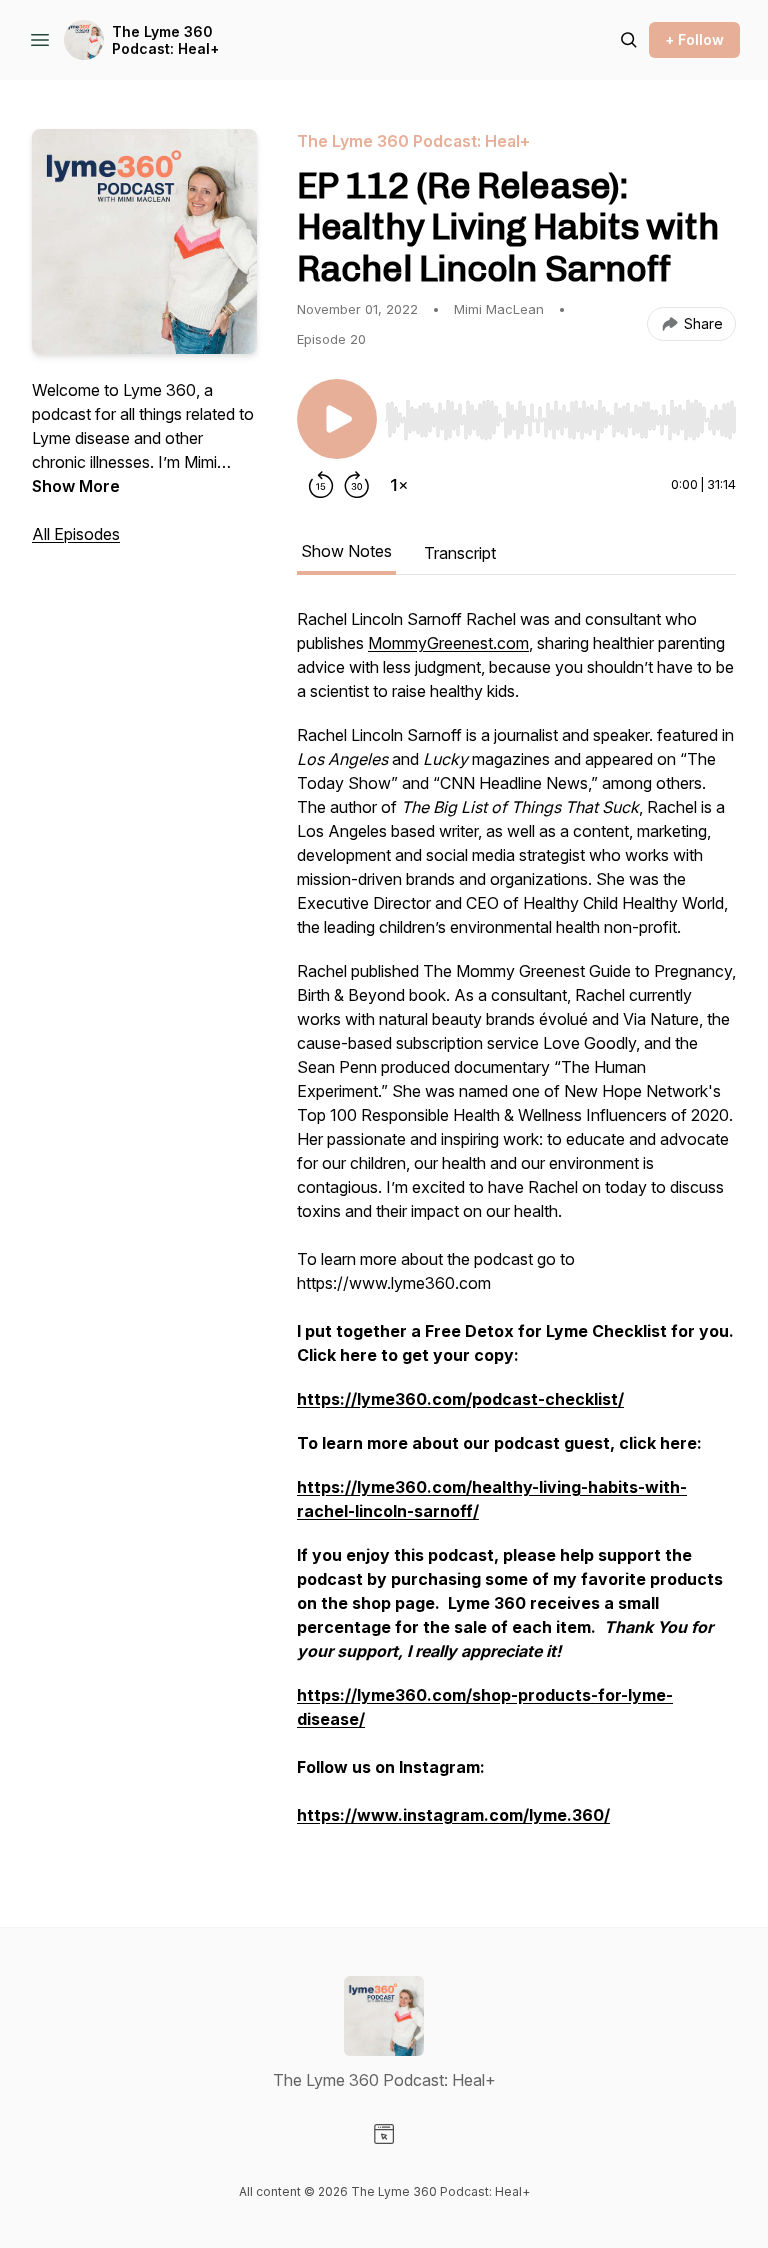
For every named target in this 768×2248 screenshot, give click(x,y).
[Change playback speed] (399, 485)
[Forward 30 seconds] (357, 485)
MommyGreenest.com (448, 643)
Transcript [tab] (460, 553)
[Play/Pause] (337, 419)
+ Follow (694, 39)
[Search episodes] (629, 40)
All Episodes (76, 534)
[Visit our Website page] (384, 2134)
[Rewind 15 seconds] (321, 485)
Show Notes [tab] (346, 551)
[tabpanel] (516, 1227)
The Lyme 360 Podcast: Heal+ (165, 40)
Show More (76, 486)
